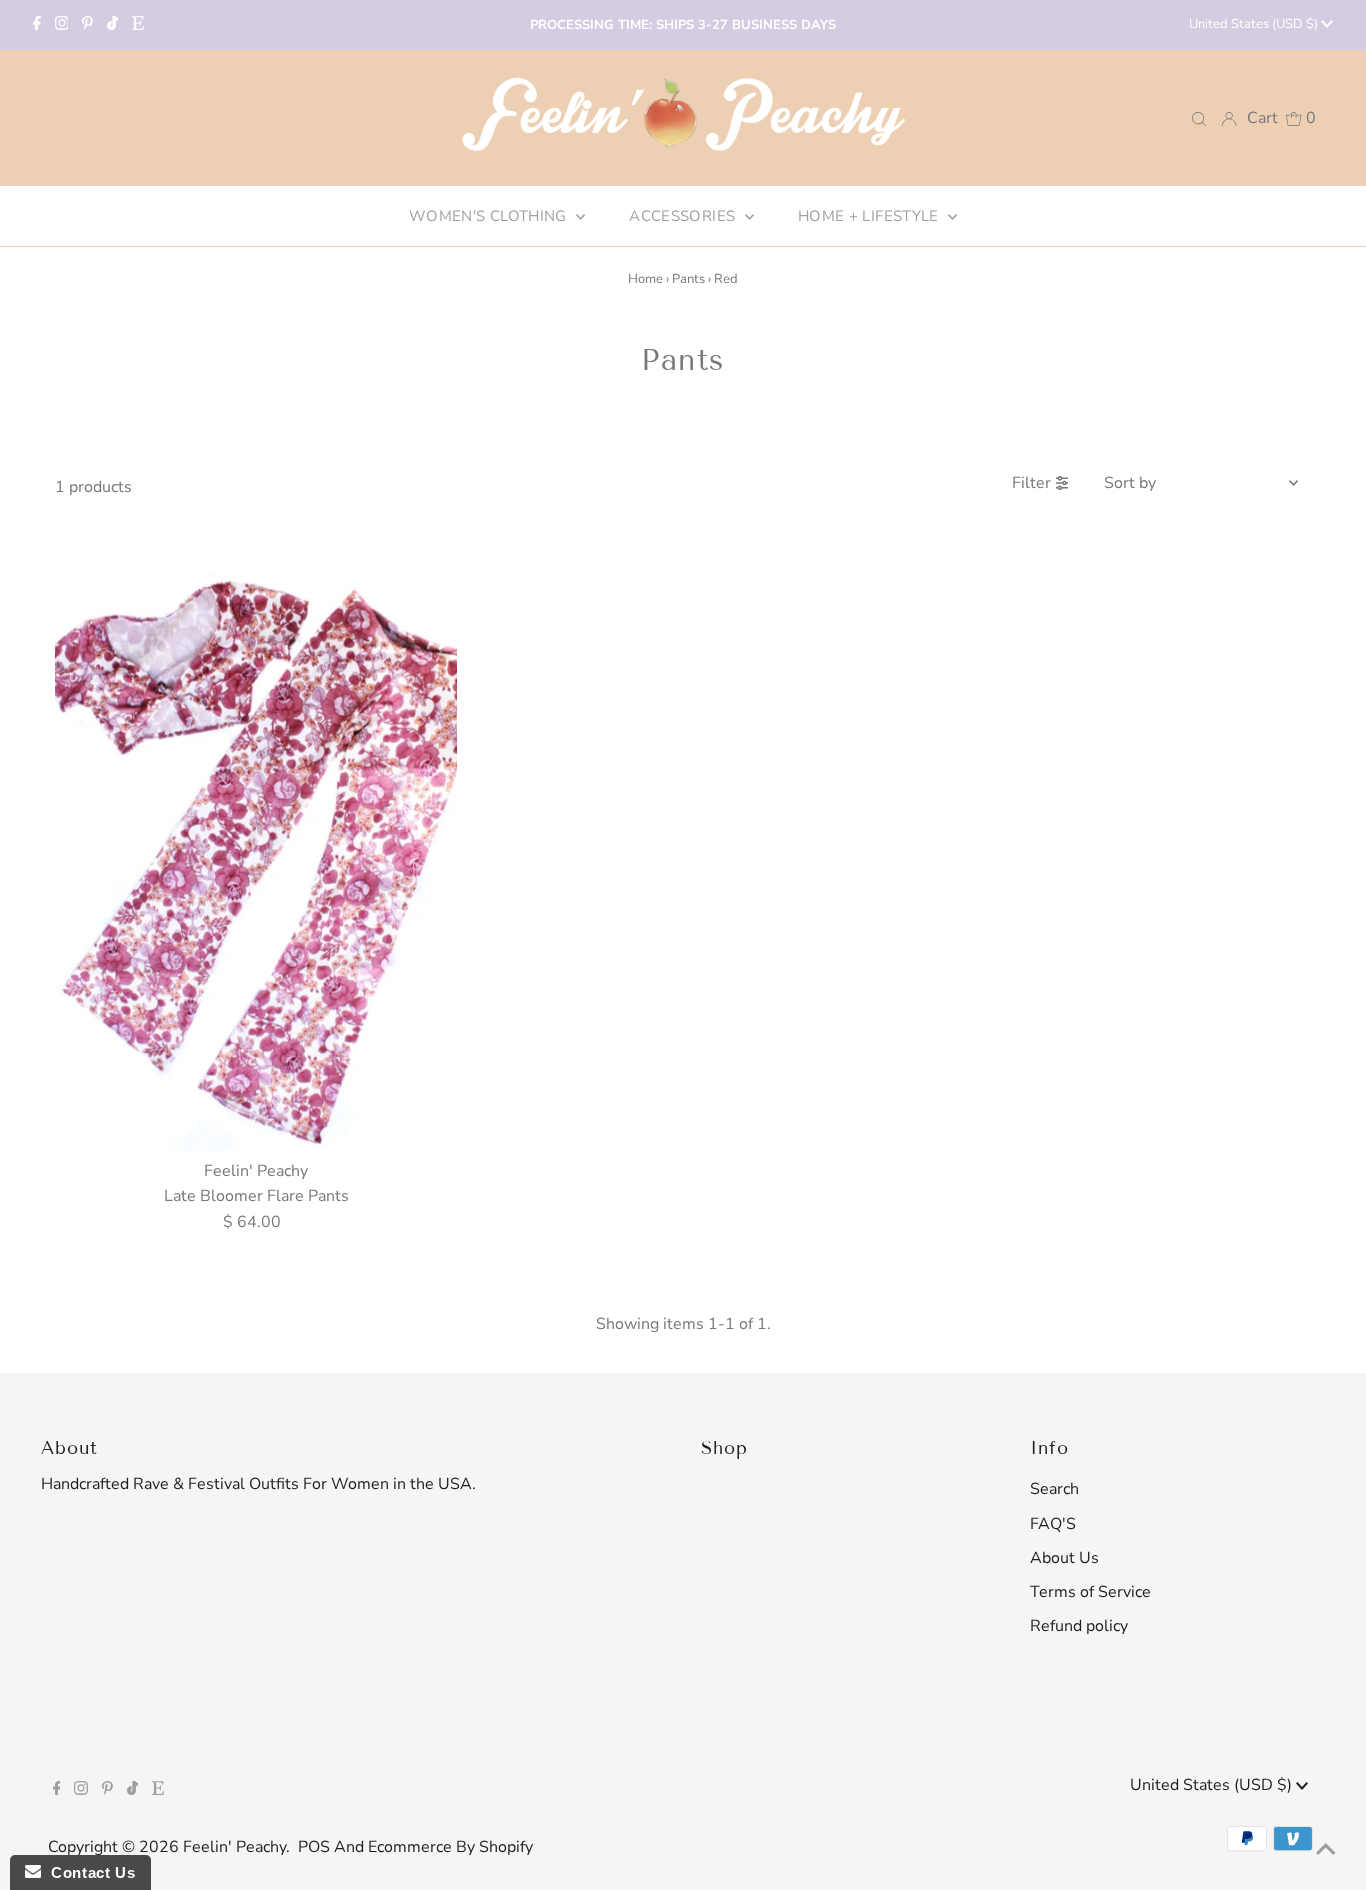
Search (1054, 1489)
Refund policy (1079, 1626)
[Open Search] (1199, 117)
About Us (1064, 1558)
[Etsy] (138, 25)
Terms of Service (1090, 1592)
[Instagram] (62, 25)
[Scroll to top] (1326, 1850)
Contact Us (88, 1872)
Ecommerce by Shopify (450, 1847)
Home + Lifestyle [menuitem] (870, 216)
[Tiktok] (112, 25)
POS (314, 1847)
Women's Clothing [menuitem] (490, 216)
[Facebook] (37, 25)
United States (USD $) (1255, 24)
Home (645, 279)
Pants (688, 279)
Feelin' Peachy (234, 1847)
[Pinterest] (87, 25)
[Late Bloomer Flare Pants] (256, 849)
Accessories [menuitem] (684, 216)
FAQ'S (1053, 1524)
